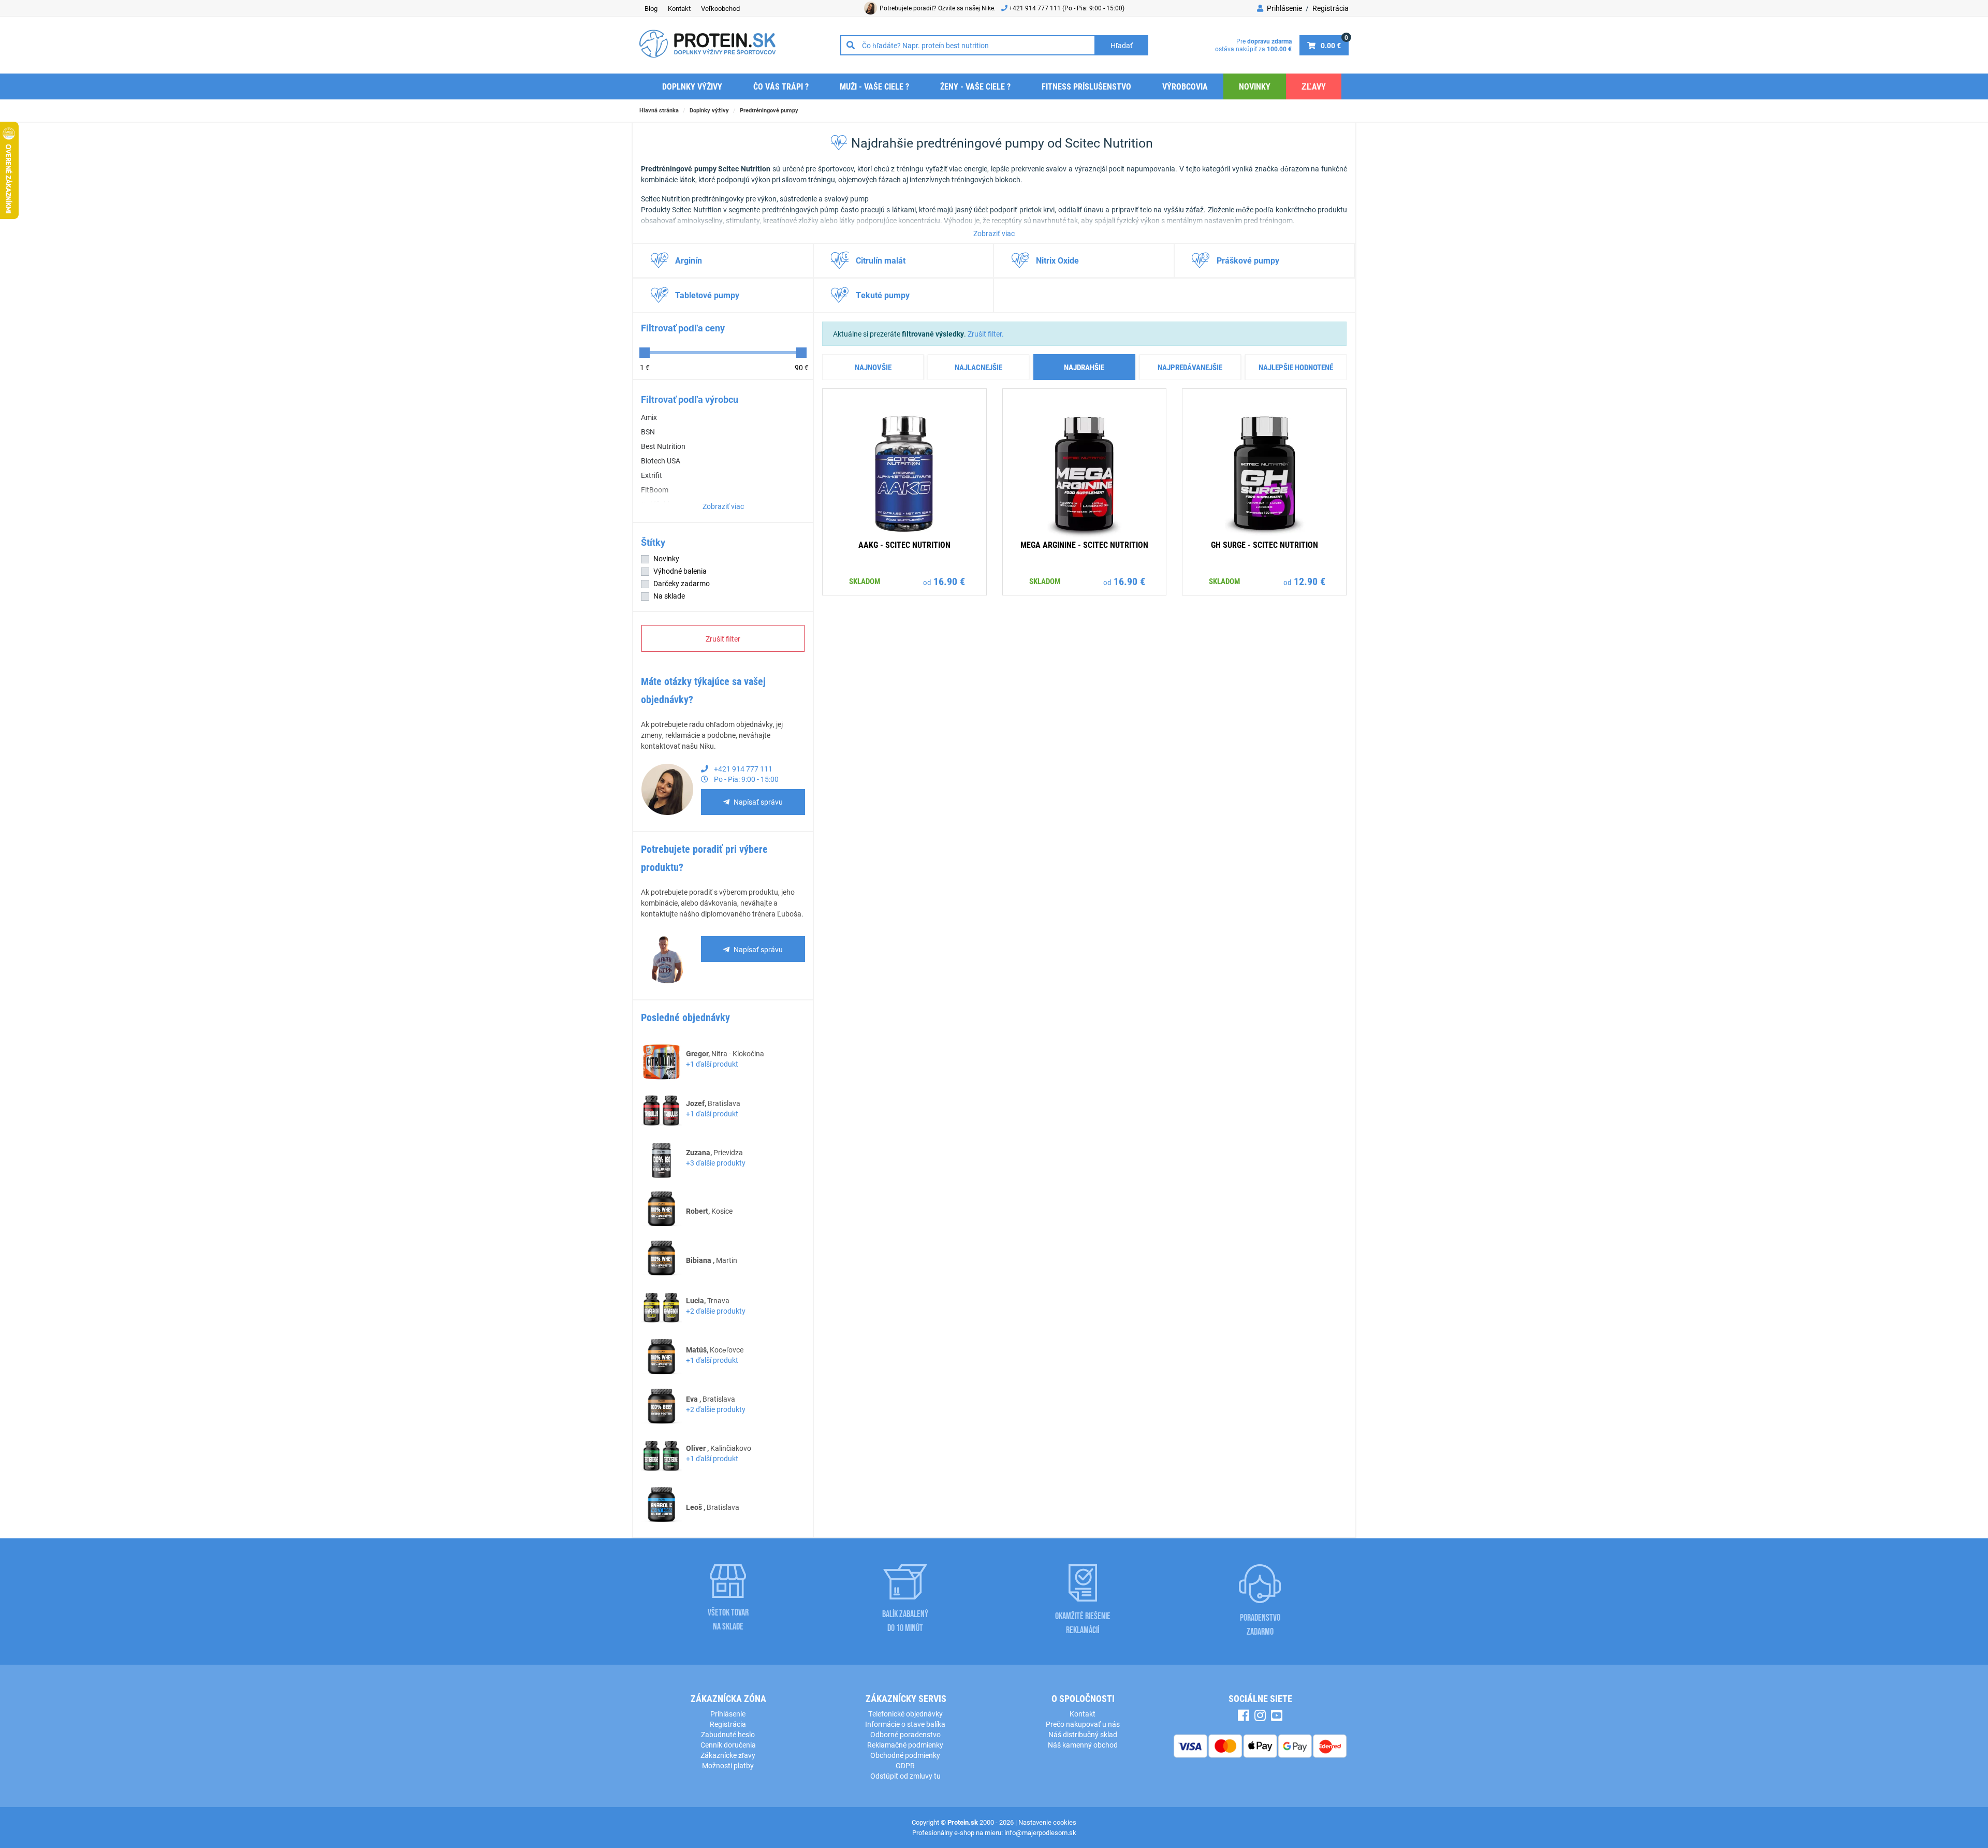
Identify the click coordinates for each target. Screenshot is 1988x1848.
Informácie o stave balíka (905, 1724)
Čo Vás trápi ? (781, 86)
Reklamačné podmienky (905, 1745)
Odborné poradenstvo (905, 1734)
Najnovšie (873, 367)
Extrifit (652, 475)
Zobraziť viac (994, 233)
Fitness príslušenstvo (1086, 86)
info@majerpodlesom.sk (1040, 1832)
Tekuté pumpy (883, 295)
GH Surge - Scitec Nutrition (1265, 544)
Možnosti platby (728, 1765)
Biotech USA (661, 461)
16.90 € (949, 581)
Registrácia (1331, 8)
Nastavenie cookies (1047, 1822)
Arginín (689, 260)
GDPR (905, 1765)
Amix (649, 417)
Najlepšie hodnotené (1296, 367)
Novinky (1255, 86)
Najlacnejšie (978, 367)
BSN (648, 432)
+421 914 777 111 (1036, 8)
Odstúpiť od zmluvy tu (905, 1776)
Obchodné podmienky (905, 1755)
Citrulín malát (881, 260)
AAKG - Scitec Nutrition (904, 544)
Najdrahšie (1084, 367)
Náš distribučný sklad (1083, 1734)
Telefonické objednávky (905, 1714)
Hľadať (1122, 45)
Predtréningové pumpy (769, 110)
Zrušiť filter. (986, 334)
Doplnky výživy (692, 86)
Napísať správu (758, 802)
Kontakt (679, 8)
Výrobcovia (1185, 86)
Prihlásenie (1284, 8)
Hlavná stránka (659, 110)
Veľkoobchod (720, 8)
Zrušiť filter (723, 639)
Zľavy (1314, 86)
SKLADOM (865, 581)
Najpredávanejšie (1190, 367)
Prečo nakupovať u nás (1083, 1724)
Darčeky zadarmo (682, 583)
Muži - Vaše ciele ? (874, 86)
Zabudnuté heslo (728, 1734)
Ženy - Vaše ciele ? (975, 86)
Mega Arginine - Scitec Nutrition (1084, 544)
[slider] (645, 353)
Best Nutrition (663, 446)
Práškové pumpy (1248, 260)
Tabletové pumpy (707, 295)
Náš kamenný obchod (1083, 1745)
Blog (651, 8)
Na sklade (669, 596)
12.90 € (1310, 581)
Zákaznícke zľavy (728, 1755)
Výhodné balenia (680, 571)
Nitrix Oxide (1057, 260)
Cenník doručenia (728, 1745)
